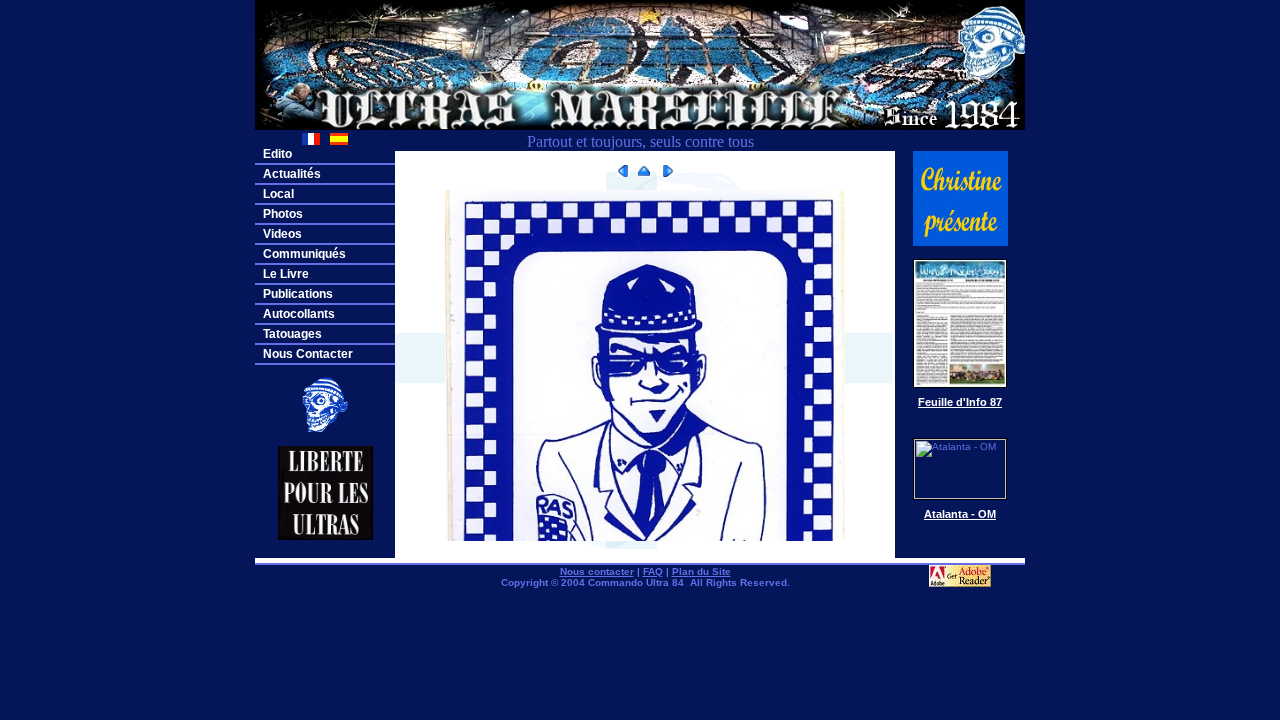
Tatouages (292, 334)
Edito (277, 154)
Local (278, 194)
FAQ (653, 571)
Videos (282, 234)
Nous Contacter (308, 354)
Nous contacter (597, 571)
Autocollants (299, 314)
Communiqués (304, 254)
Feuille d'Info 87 (960, 402)
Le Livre (286, 274)
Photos (283, 214)
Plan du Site (701, 571)
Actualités (292, 174)
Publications (298, 294)
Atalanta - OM (960, 514)
